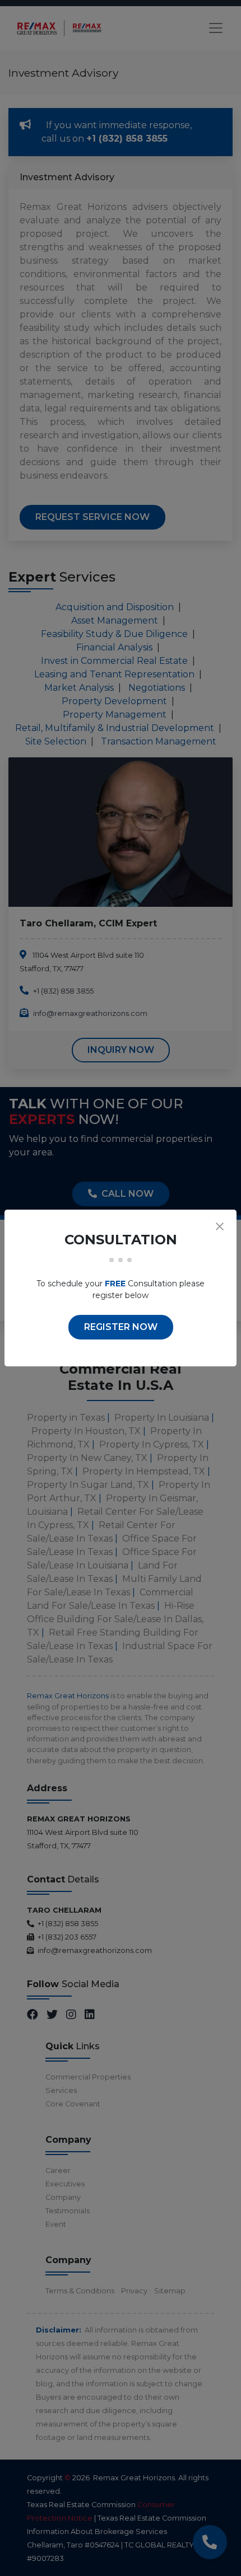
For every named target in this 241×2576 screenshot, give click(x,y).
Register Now (121, 1327)
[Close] (220, 1226)
